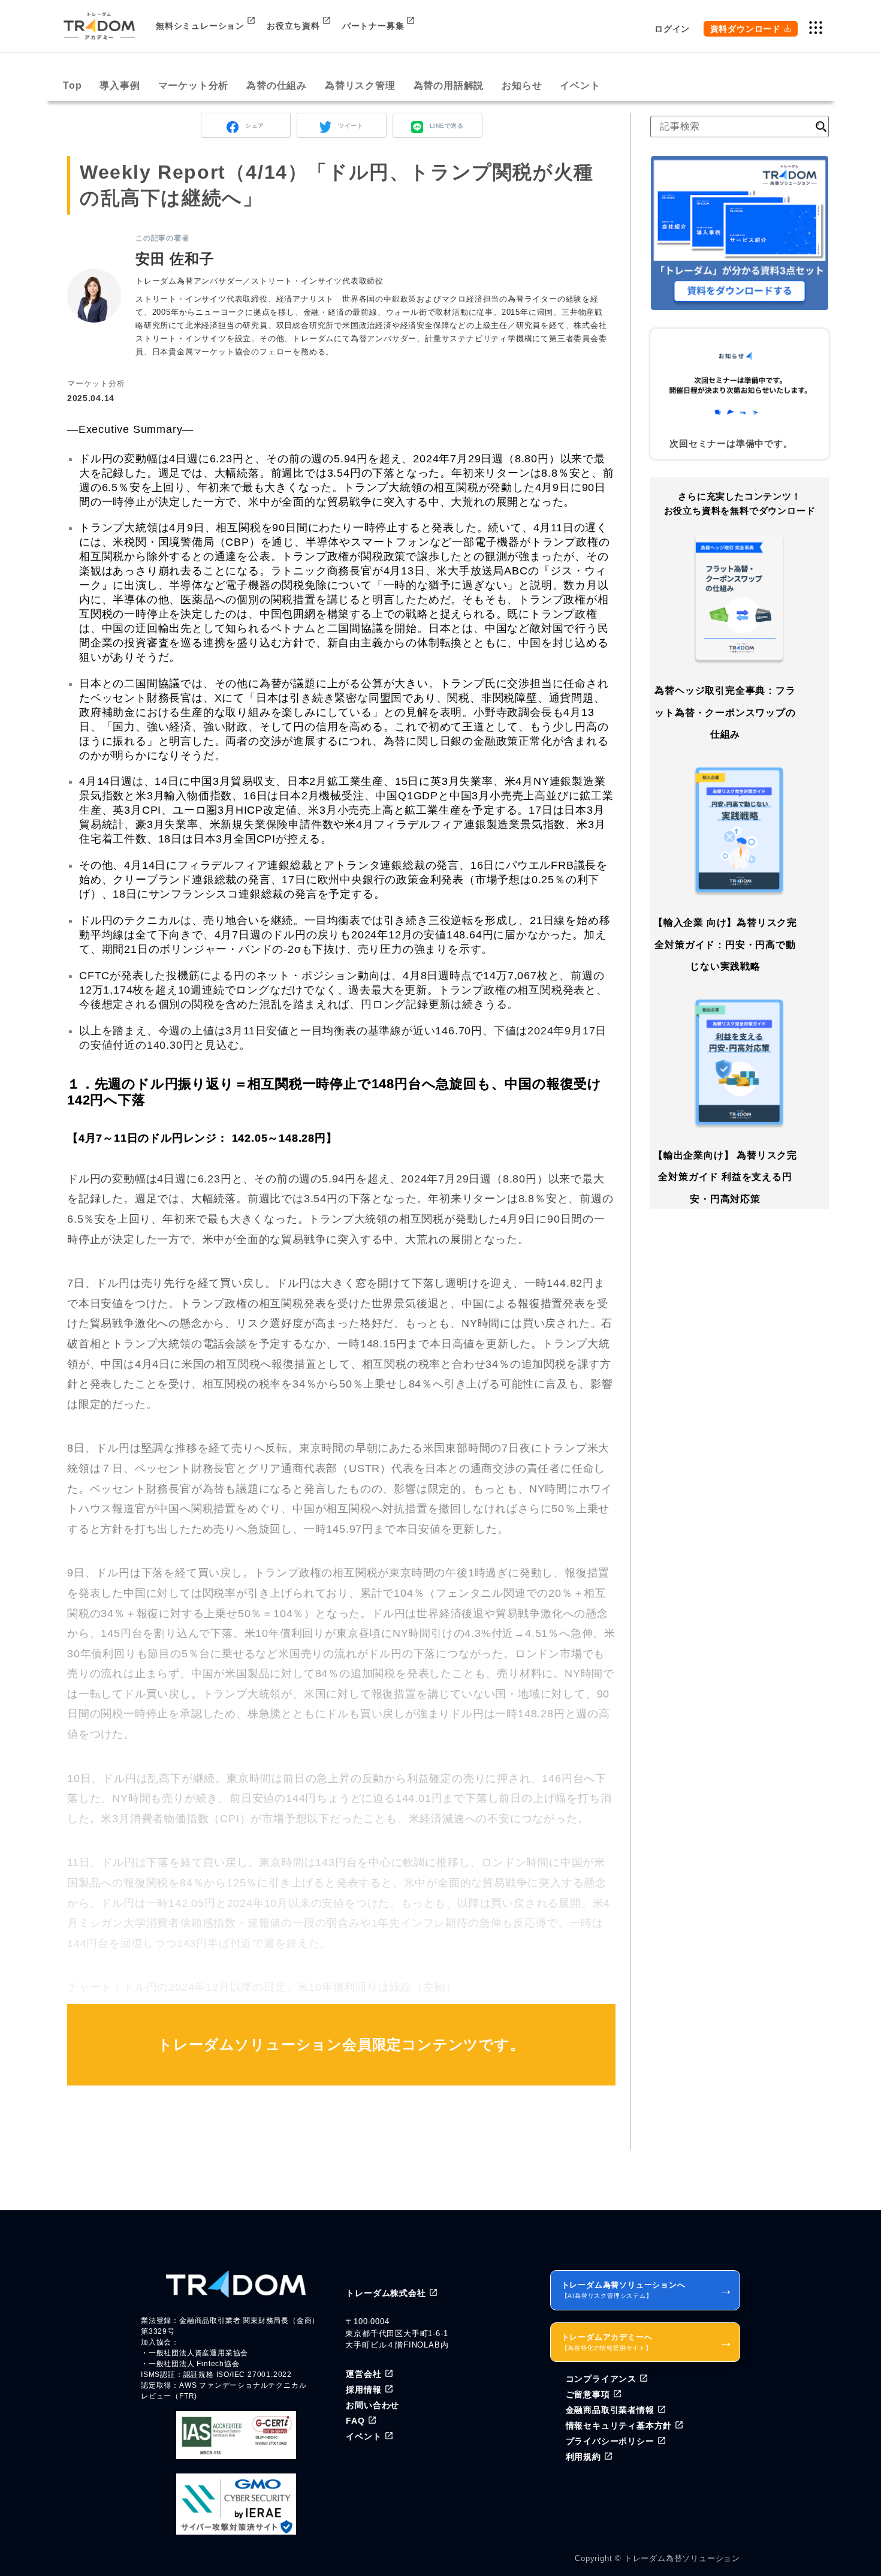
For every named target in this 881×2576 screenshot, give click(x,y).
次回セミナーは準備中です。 (731, 443)
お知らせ (522, 85)
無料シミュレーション (200, 26)
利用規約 (583, 2457)
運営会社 (363, 2374)
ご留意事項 (588, 2394)
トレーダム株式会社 (386, 2293)
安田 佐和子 (175, 259)
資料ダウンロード (746, 29)
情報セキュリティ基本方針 (619, 2425)
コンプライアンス (601, 2379)
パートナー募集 (373, 26)
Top (72, 85)
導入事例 (120, 85)
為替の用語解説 (449, 85)
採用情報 (363, 2390)
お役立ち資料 (293, 26)
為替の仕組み (277, 85)
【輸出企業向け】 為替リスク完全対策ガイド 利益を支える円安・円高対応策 (725, 1177)
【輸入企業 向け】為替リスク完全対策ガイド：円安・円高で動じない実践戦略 (725, 944)
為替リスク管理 (360, 85)
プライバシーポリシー (610, 2441)
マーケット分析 (194, 85)
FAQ (355, 2421)
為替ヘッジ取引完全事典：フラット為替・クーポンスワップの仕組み (725, 712)
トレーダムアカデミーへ (648, 2342)
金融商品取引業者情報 (610, 2410)
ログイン (672, 29)
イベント (580, 85)
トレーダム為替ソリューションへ (648, 2290)
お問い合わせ (372, 2405)
